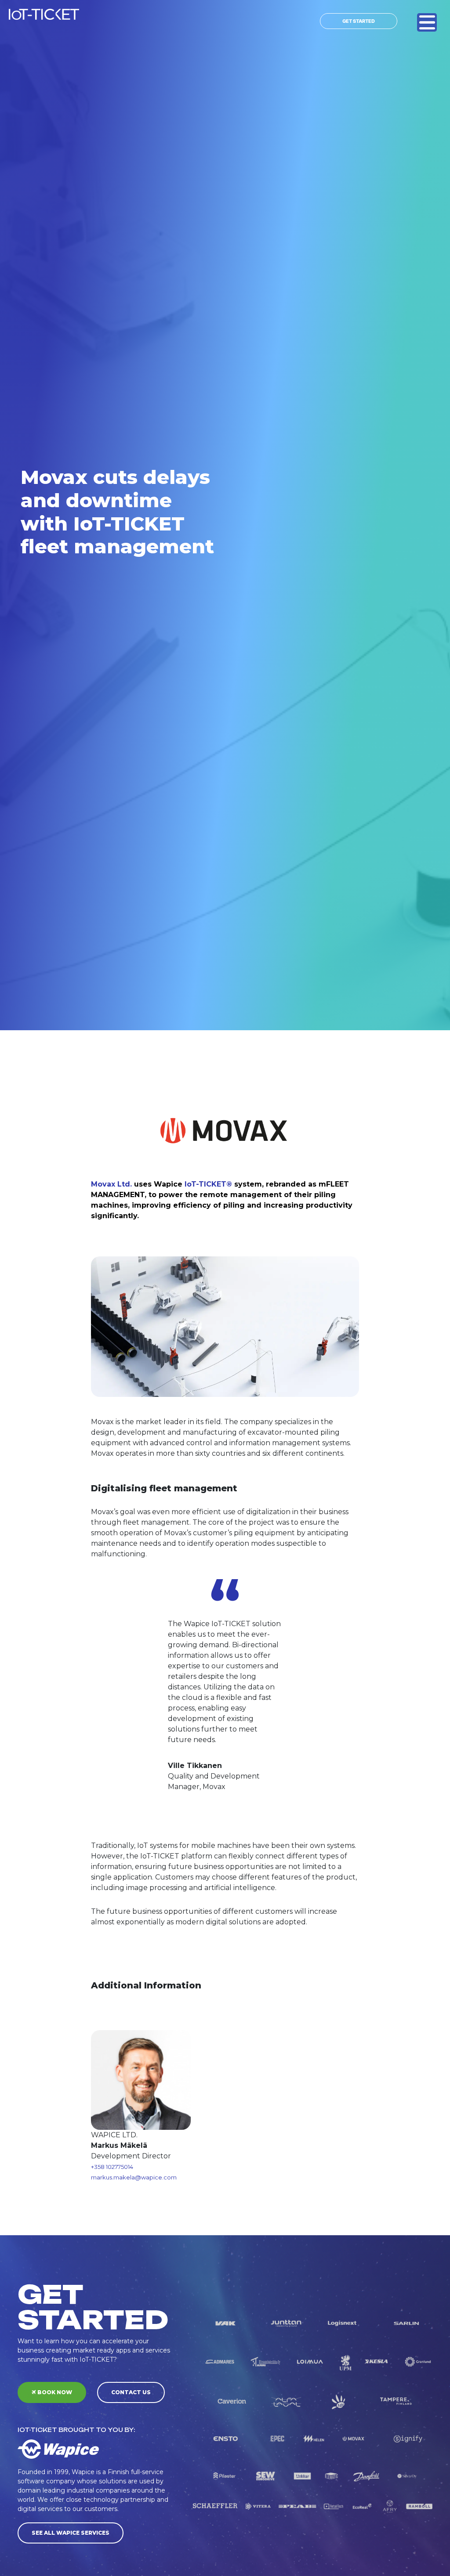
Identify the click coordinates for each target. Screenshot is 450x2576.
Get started (359, 21)
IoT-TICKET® (208, 1184)
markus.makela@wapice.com (134, 2177)
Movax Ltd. (111, 1184)
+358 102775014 (112, 2167)
